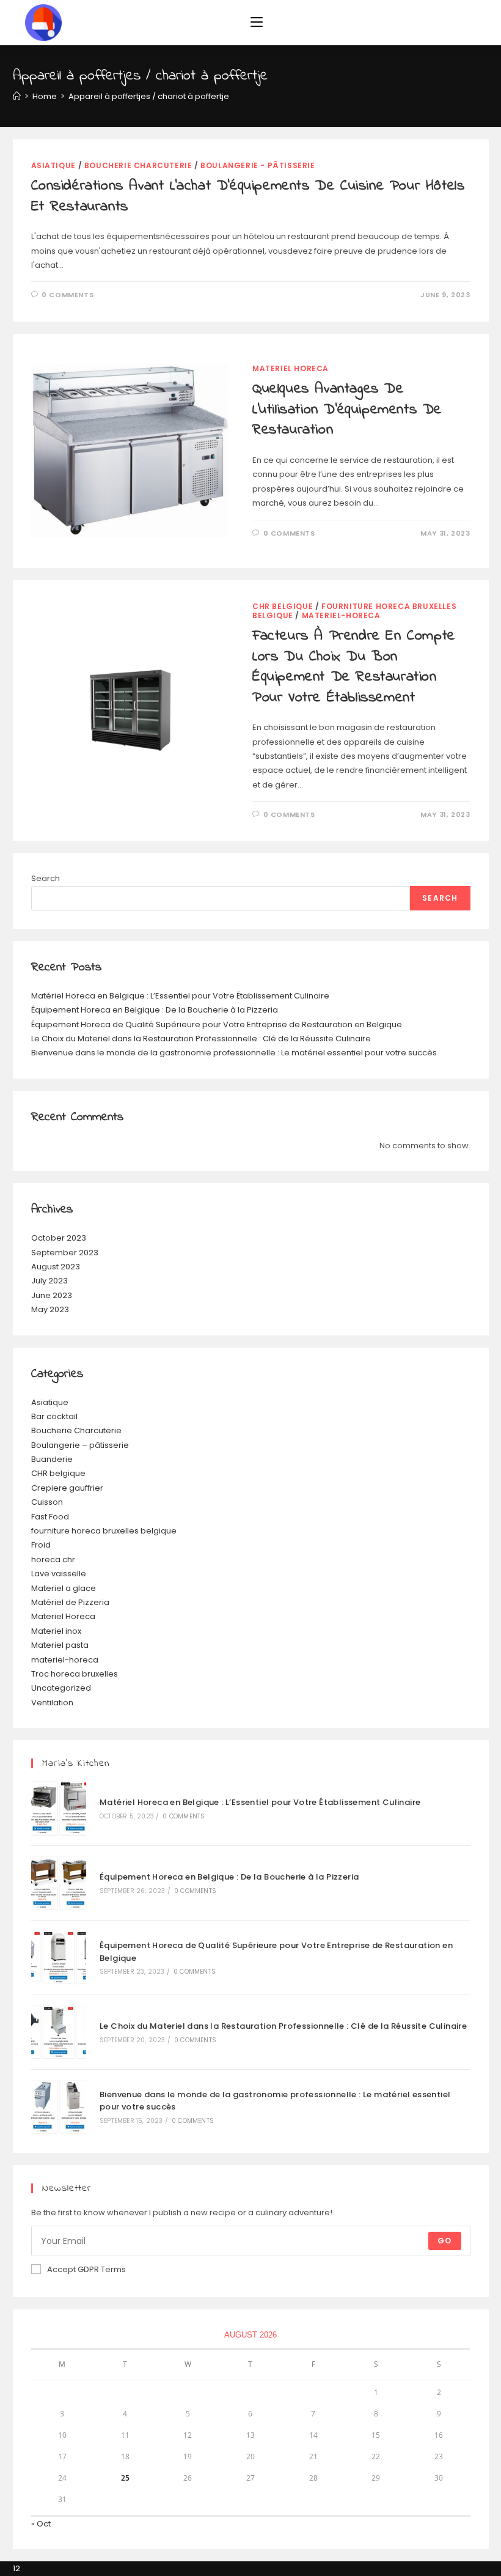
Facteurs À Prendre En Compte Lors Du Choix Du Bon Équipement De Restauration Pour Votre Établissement (354, 667)
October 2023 (59, 1238)
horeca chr (53, 1559)
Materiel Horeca (291, 368)
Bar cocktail (54, 1416)
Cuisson (47, 1502)
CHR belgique (283, 606)
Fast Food (50, 1517)
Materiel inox (56, 1631)
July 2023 (49, 1281)
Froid (41, 1545)
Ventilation (52, 1703)
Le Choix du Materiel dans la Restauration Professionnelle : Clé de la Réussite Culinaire (201, 1039)
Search (46, 878)
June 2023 (52, 1295)
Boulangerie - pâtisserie (258, 165)
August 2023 (56, 1267)
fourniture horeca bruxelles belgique (104, 1531)
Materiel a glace (64, 1588)
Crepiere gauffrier (67, 1488)
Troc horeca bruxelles (75, 1674)
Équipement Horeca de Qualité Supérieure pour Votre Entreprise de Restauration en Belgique (217, 1024)
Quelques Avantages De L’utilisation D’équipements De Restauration (347, 410)
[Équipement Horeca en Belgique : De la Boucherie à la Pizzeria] (59, 1883)
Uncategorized (61, 1688)
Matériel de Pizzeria (70, 1602)
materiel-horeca (341, 615)
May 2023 (50, 1309)
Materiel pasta (60, 1645)
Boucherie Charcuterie (138, 165)
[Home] (17, 96)
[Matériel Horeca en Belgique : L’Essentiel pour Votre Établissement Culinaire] (59, 1808)
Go (444, 2241)
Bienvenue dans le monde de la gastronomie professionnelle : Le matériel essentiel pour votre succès (234, 1053)
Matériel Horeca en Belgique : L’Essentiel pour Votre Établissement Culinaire (180, 996)
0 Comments (68, 295)
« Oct (41, 2524)
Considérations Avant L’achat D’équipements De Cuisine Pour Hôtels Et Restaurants (248, 197)
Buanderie (52, 1459)
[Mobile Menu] (257, 23)
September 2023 (65, 1253)
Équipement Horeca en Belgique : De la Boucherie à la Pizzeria (155, 1010)
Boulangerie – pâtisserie (80, 1445)
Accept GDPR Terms (86, 2269)
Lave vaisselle (59, 1574)
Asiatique (53, 165)
